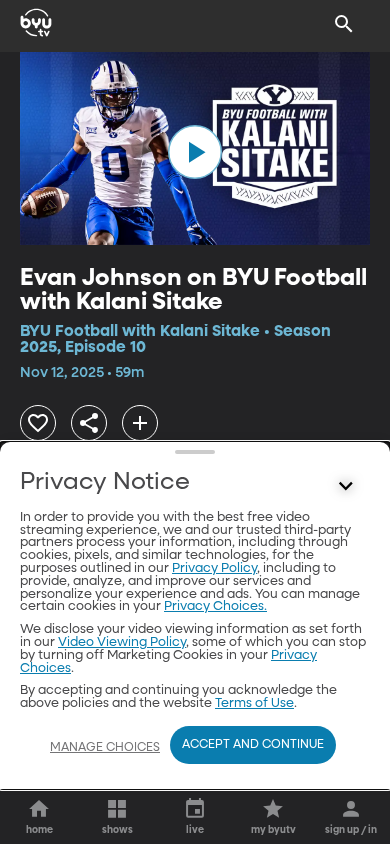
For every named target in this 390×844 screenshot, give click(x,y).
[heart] (38, 423)
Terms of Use (254, 703)
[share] (89, 423)
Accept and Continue (253, 745)
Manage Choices (105, 748)
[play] (195, 152)
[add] (140, 423)
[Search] (344, 24)
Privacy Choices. (215, 606)
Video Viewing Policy (122, 642)
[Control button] (346, 487)
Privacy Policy (214, 568)
